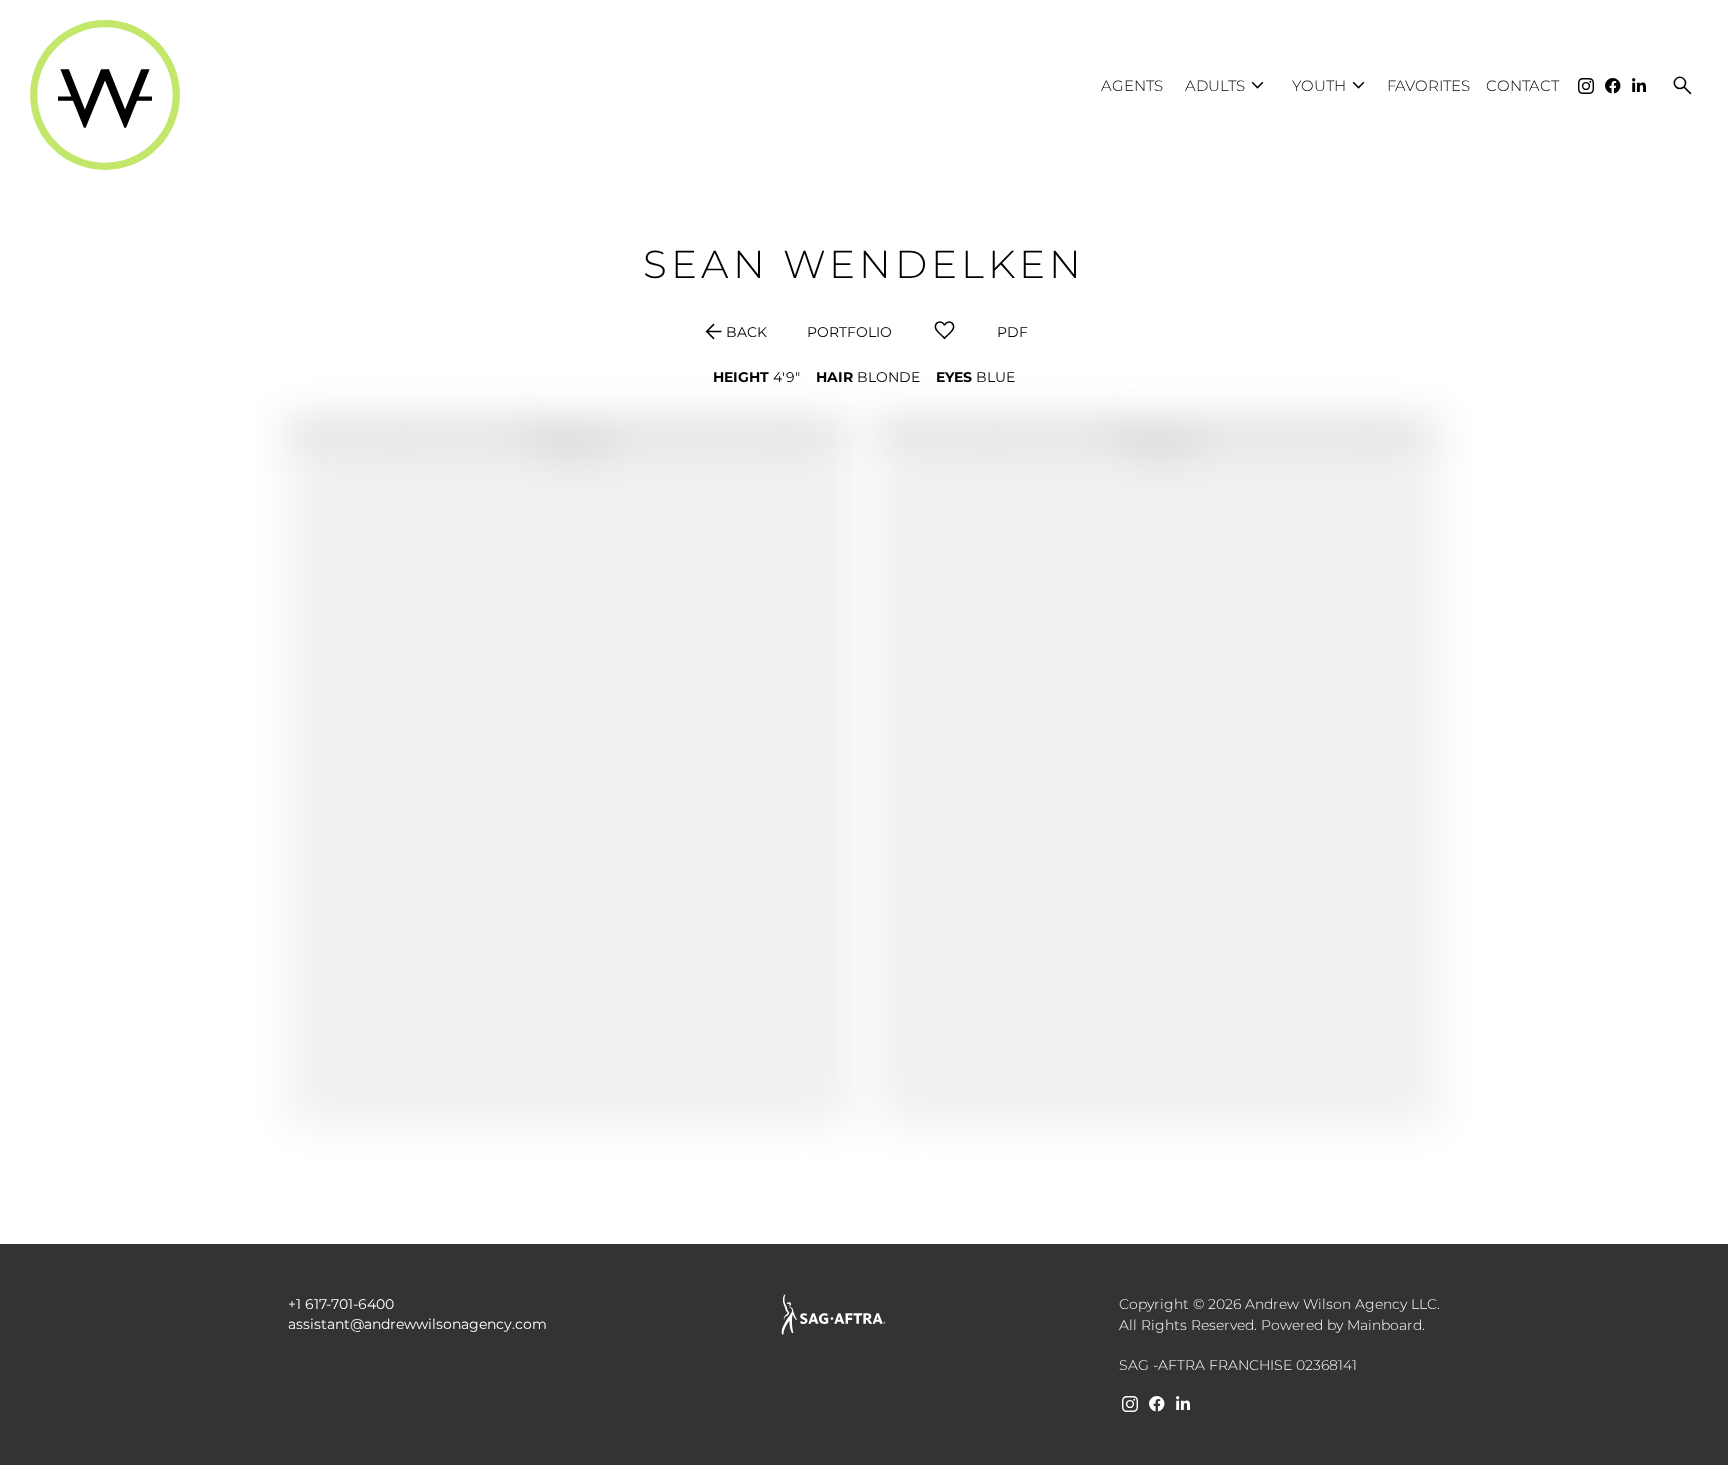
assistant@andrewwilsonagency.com (417, 1324)
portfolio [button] (849, 332)
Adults (1227, 85)
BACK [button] (734, 332)
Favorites (1428, 85)
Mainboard (1384, 1325)
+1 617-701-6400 (341, 1304)
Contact (1522, 85)
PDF (1012, 332)
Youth (1331, 85)
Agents (1132, 85)
